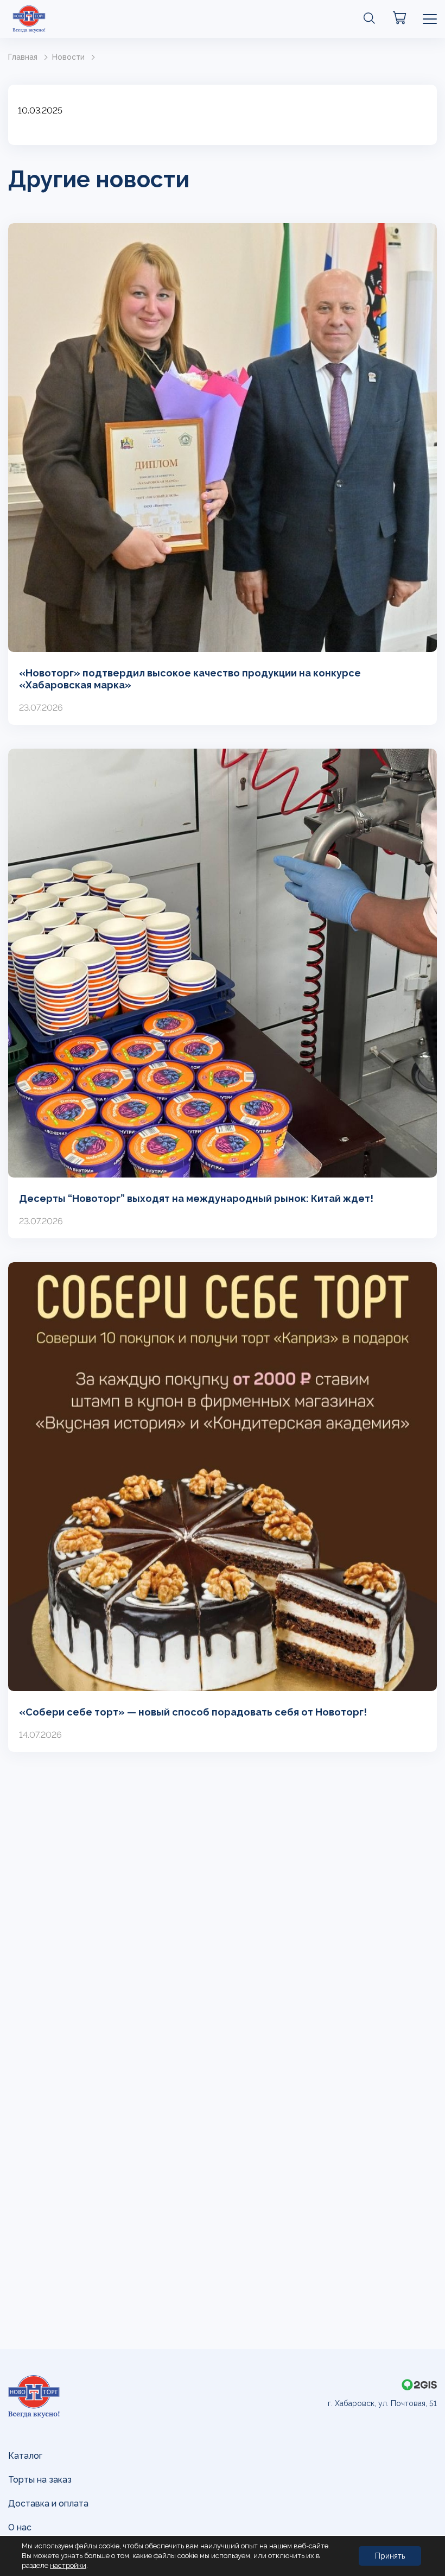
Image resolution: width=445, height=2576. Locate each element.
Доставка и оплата (48, 2504)
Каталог (25, 2456)
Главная (23, 57)
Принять (390, 2556)
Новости (68, 57)
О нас (20, 2527)
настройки (68, 2565)
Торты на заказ (40, 2480)
